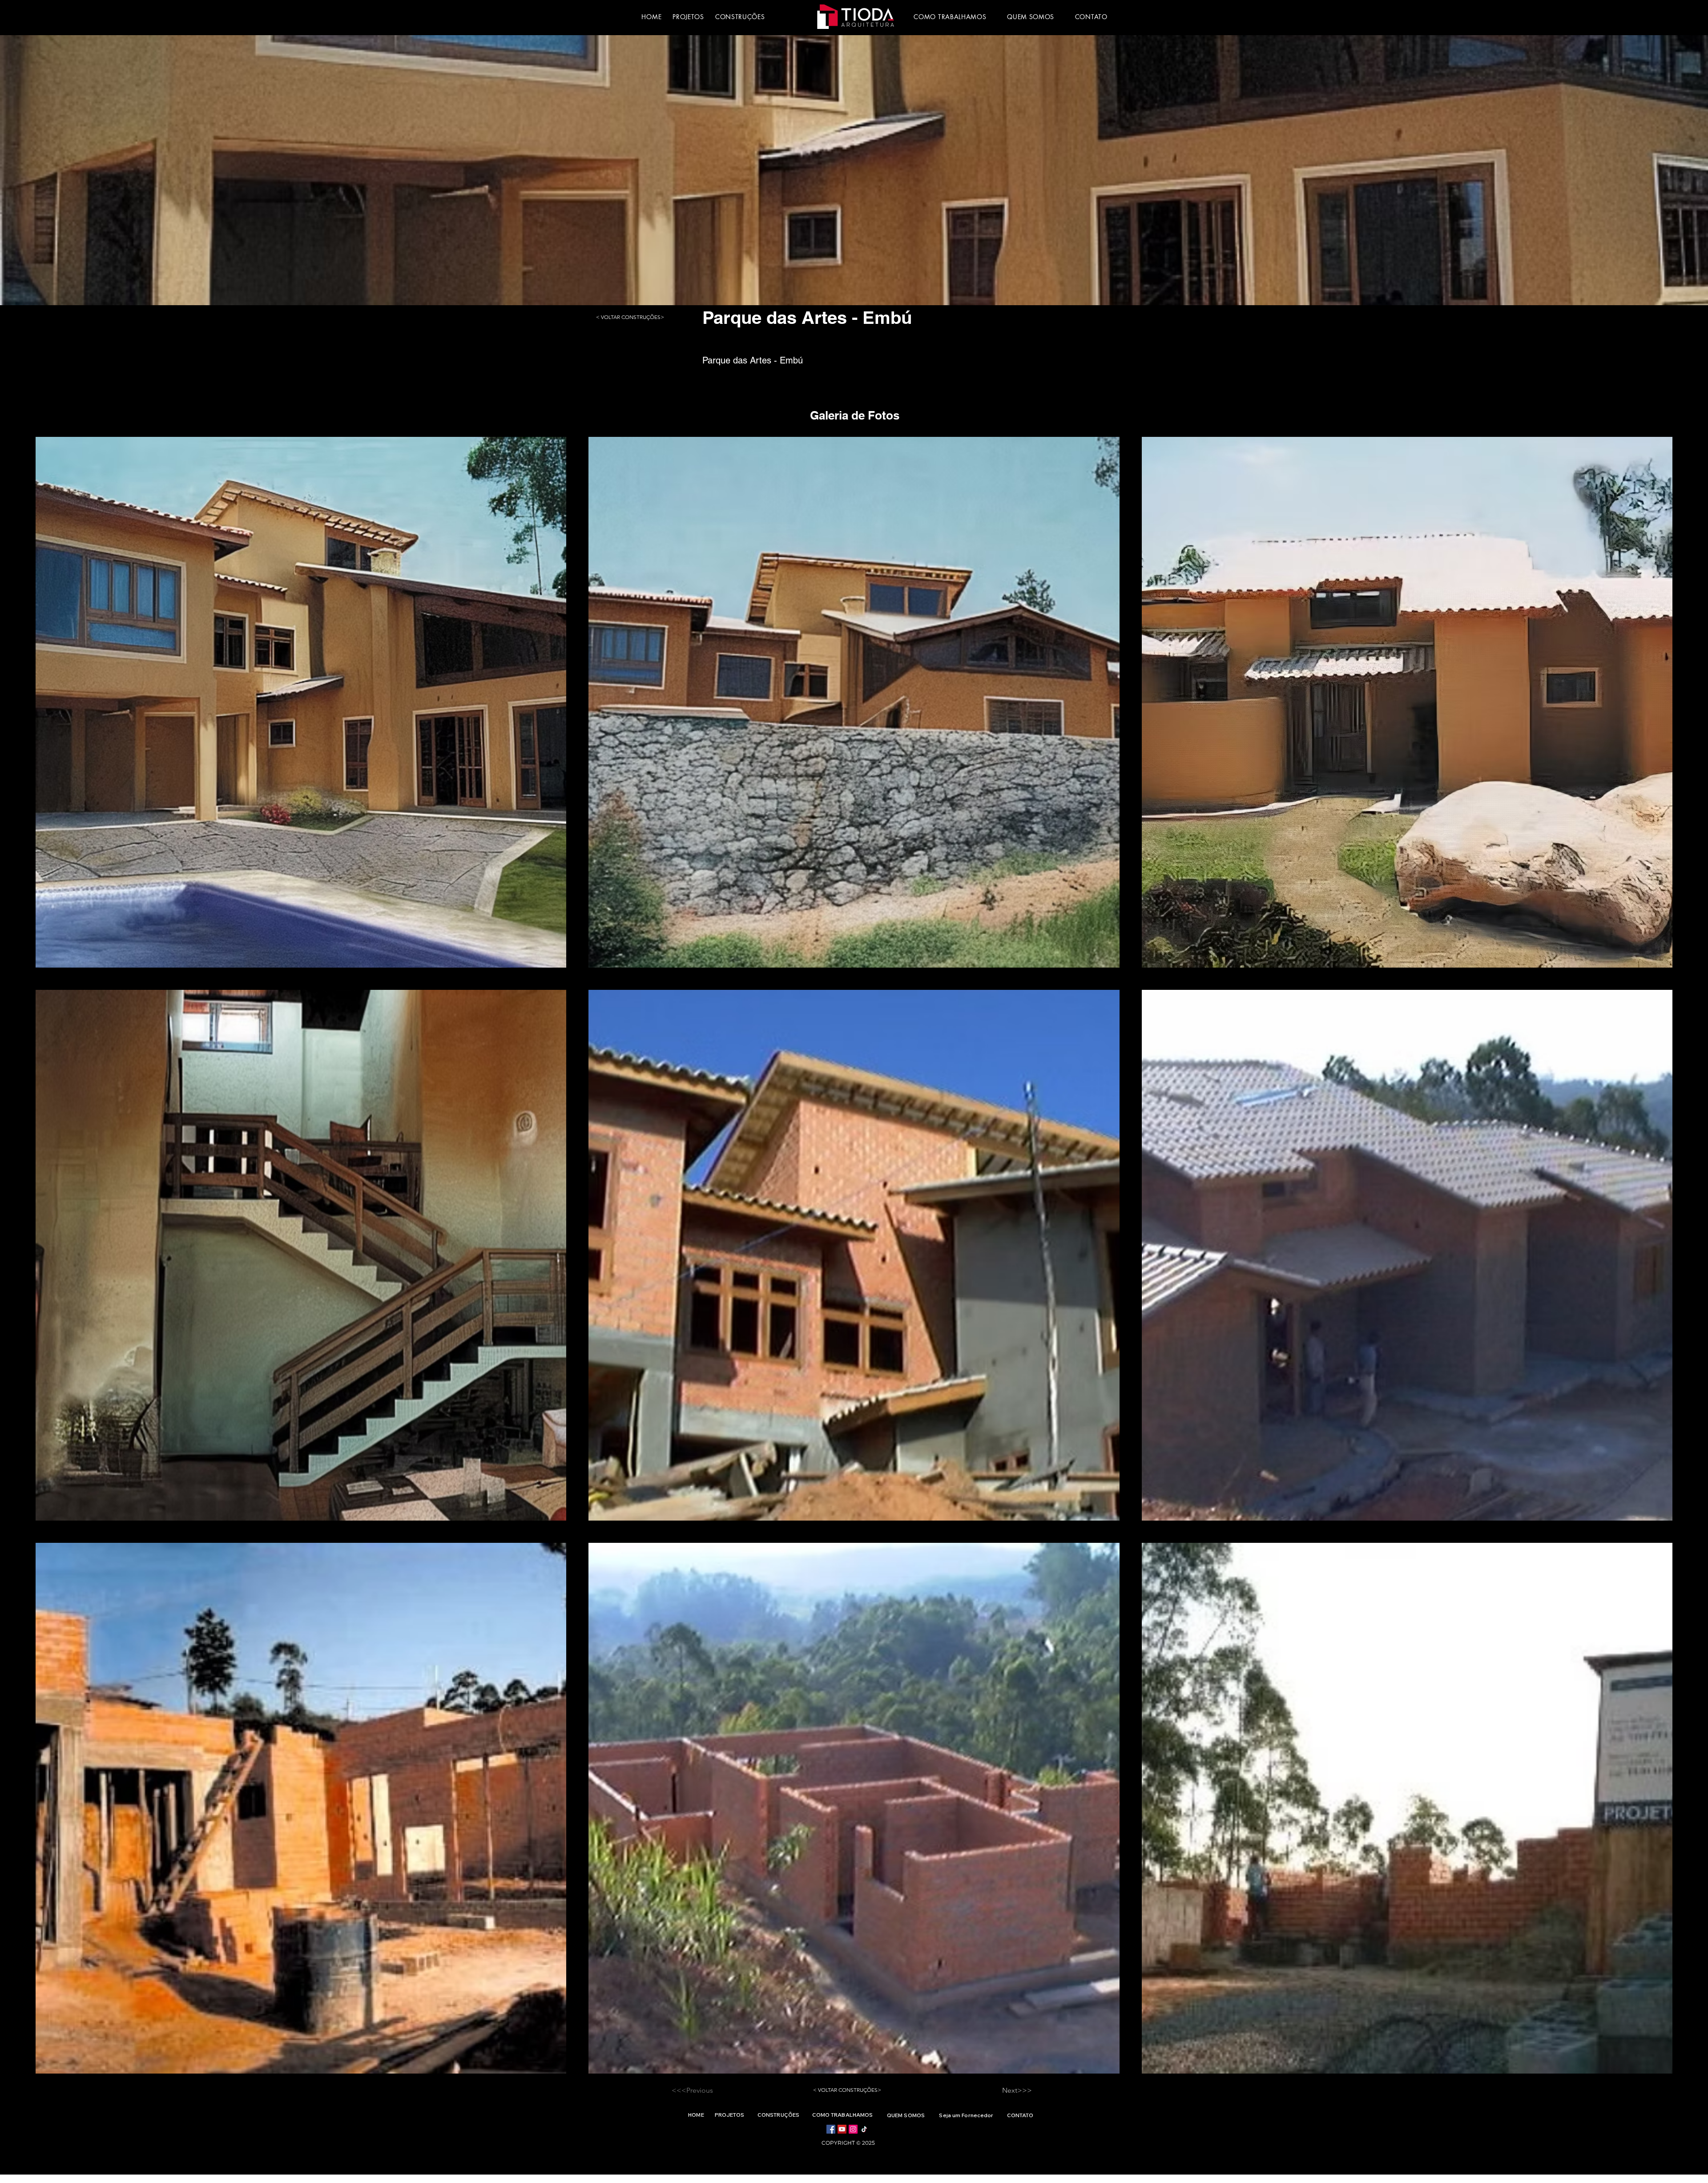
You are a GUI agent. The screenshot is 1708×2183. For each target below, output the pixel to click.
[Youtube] (842, 2129)
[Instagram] (853, 2129)
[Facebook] (831, 2129)
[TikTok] (864, 2129)
